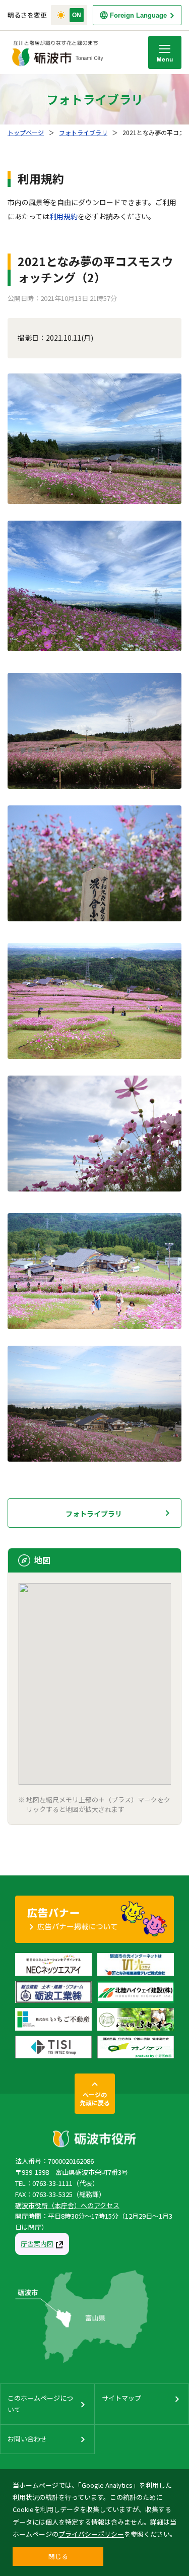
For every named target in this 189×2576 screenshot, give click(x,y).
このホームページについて (40, 2403)
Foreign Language (138, 15)
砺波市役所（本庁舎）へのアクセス (67, 2205)
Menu (165, 52)
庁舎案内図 (37, 2244)
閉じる (58, 2556)
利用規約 (64, 216)
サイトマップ (121, 2398)
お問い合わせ (27, 2439)
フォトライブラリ (83, 132)
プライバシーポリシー (91, 2534)
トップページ (26, 132)
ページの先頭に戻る (95, 2098)
